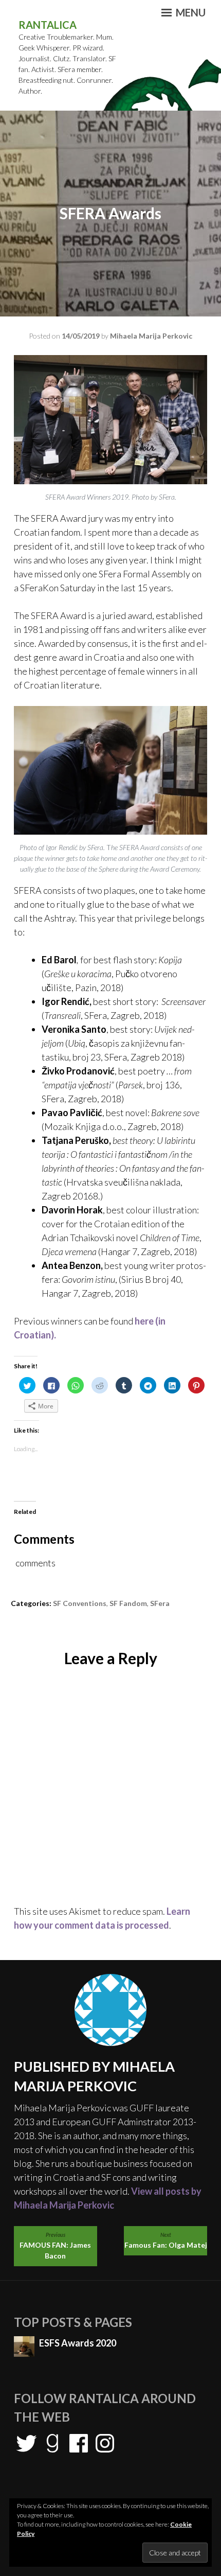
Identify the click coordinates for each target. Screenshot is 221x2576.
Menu (190, 12)
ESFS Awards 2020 (78, 2343)
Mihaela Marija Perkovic (151, 336)
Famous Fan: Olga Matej (166, 2240)
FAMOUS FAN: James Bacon (55, 2246)
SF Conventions (80, 1603)
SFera (160, 1603)
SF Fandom (128, 1603)
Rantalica (48, 25)
